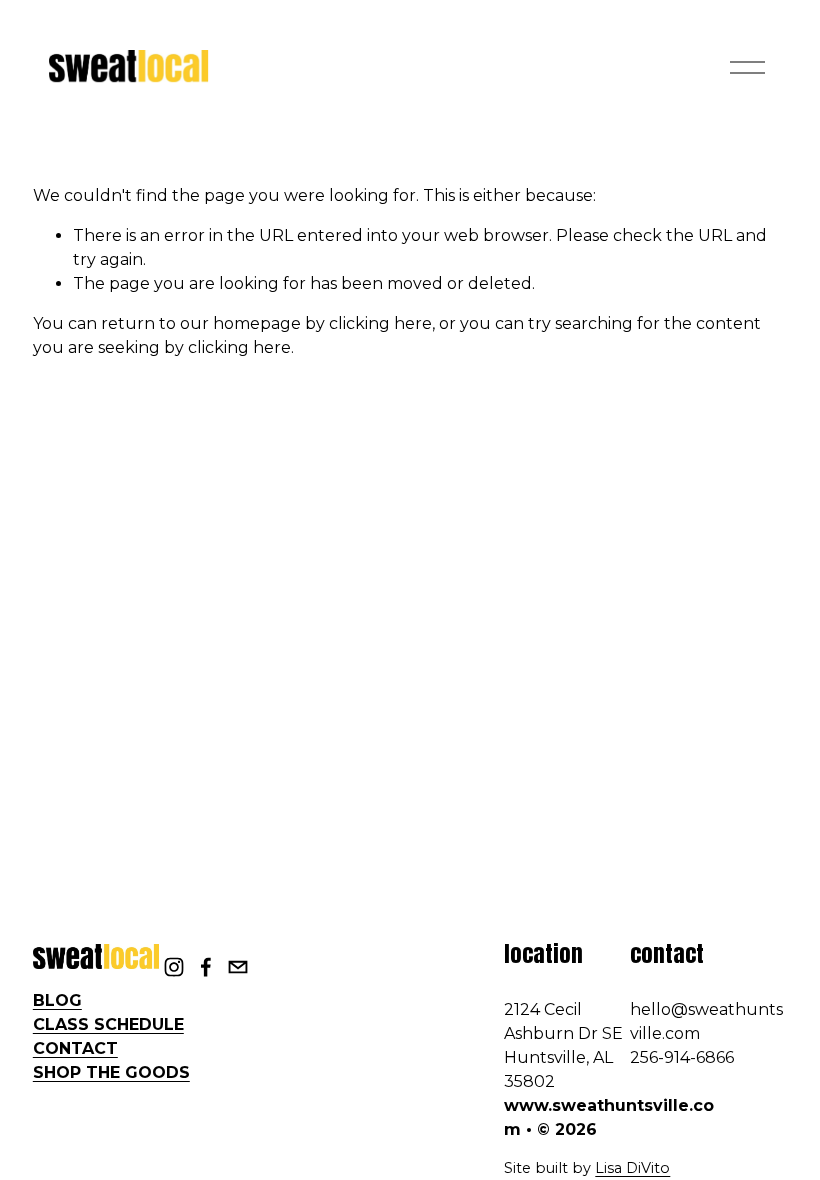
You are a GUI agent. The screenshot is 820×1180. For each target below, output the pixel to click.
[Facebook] (206, 967)
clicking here (380, 323)
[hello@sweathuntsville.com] (238, 967)
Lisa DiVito (632, 1168)
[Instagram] (174, 967)
